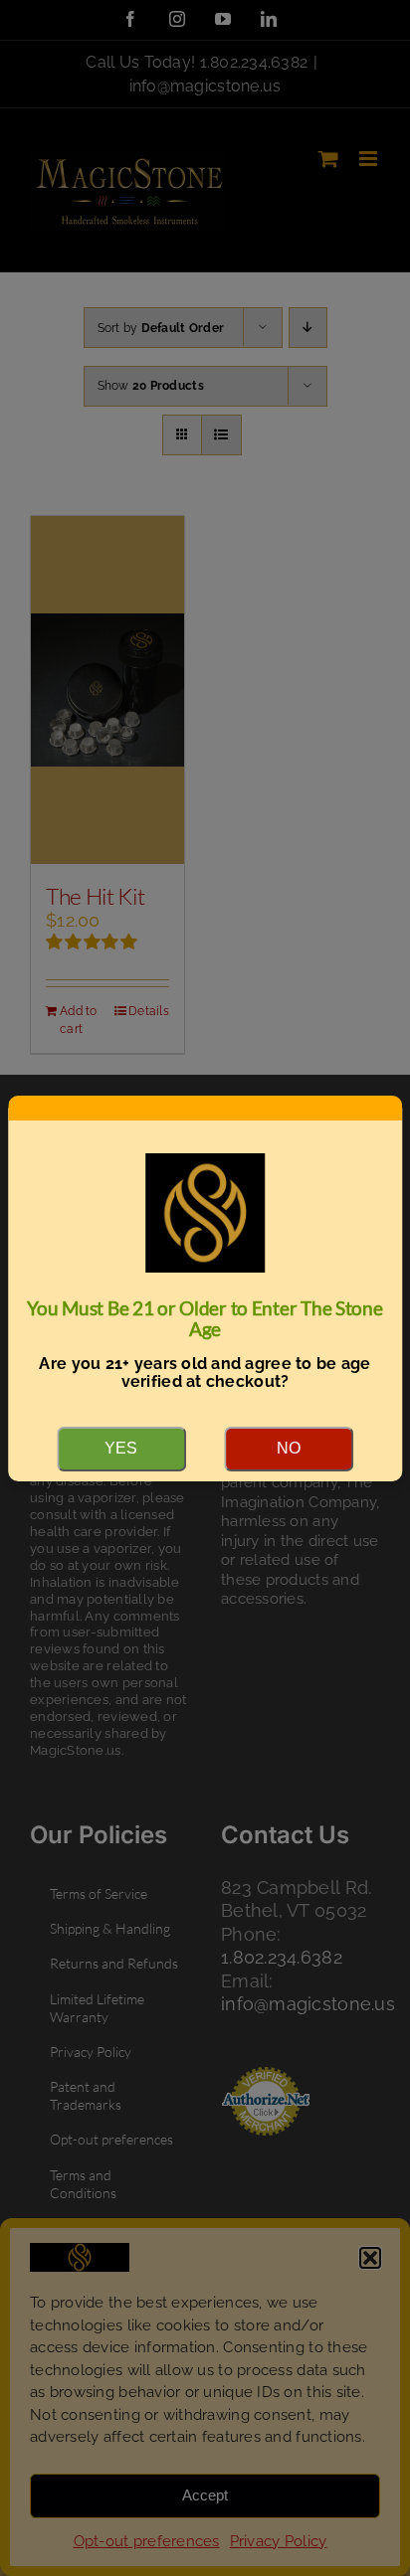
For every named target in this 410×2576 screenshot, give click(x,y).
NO (289, 1448)
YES (121, 1448)
